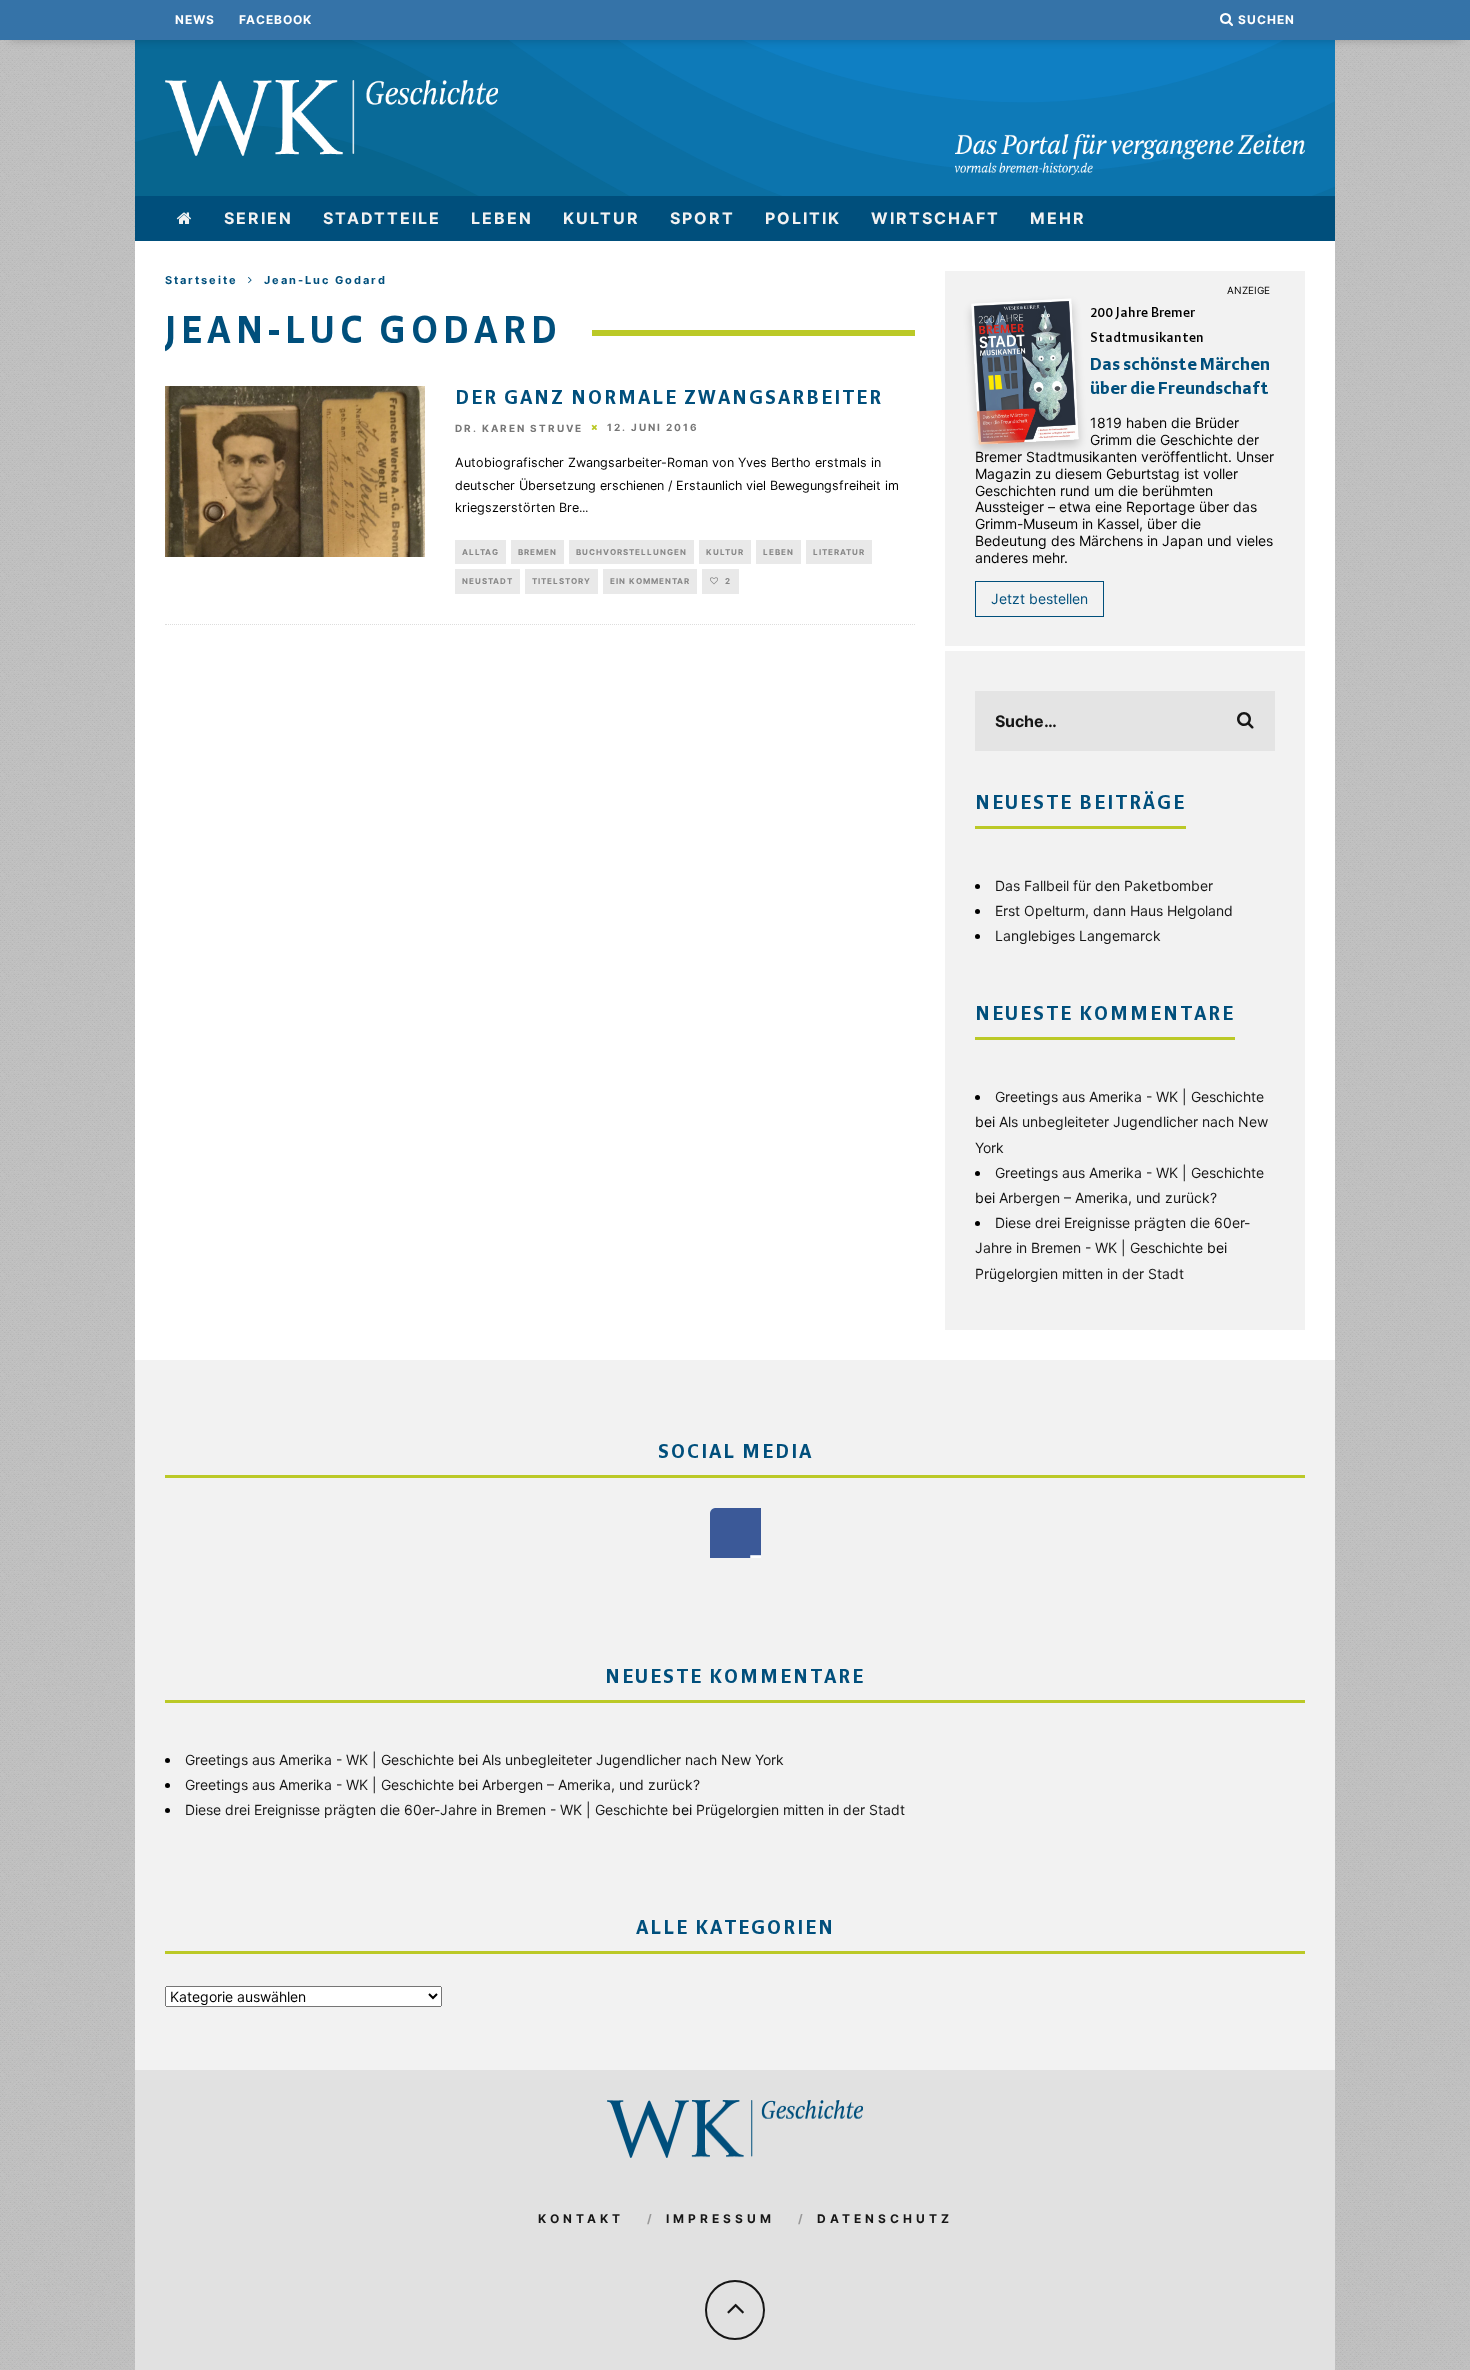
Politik (803, 218)
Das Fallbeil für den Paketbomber (1104, 885)
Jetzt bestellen (1039, 598)
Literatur (839, 552)
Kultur (601, 218)
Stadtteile (382, 218)
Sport (702, 218)
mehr (1058, 218)
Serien (258, 218)
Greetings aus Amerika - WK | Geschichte (1129, 1096)
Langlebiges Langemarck (1078, 935)
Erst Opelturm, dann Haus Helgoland (1114, 910)
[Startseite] (185, 218)
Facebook (275, 19)
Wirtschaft (935, 218)
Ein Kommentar (650, 581)
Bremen (537, 552)
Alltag (480, 552)
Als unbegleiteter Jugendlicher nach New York (633, 1759)
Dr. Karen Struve (519, 428)
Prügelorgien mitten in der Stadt (1079, 1273)
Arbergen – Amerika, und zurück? (1108, 1197)
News (195, 19)
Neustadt (487, 581)
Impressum (720, 2218)
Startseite (201, 280)
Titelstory (561, 581)
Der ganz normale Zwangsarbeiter (669, 399)
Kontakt (581, 2218)
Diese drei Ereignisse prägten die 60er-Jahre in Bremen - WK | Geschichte (426, 1809)
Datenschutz (885, 2218)
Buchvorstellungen (631, 552)
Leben (502, 218)
